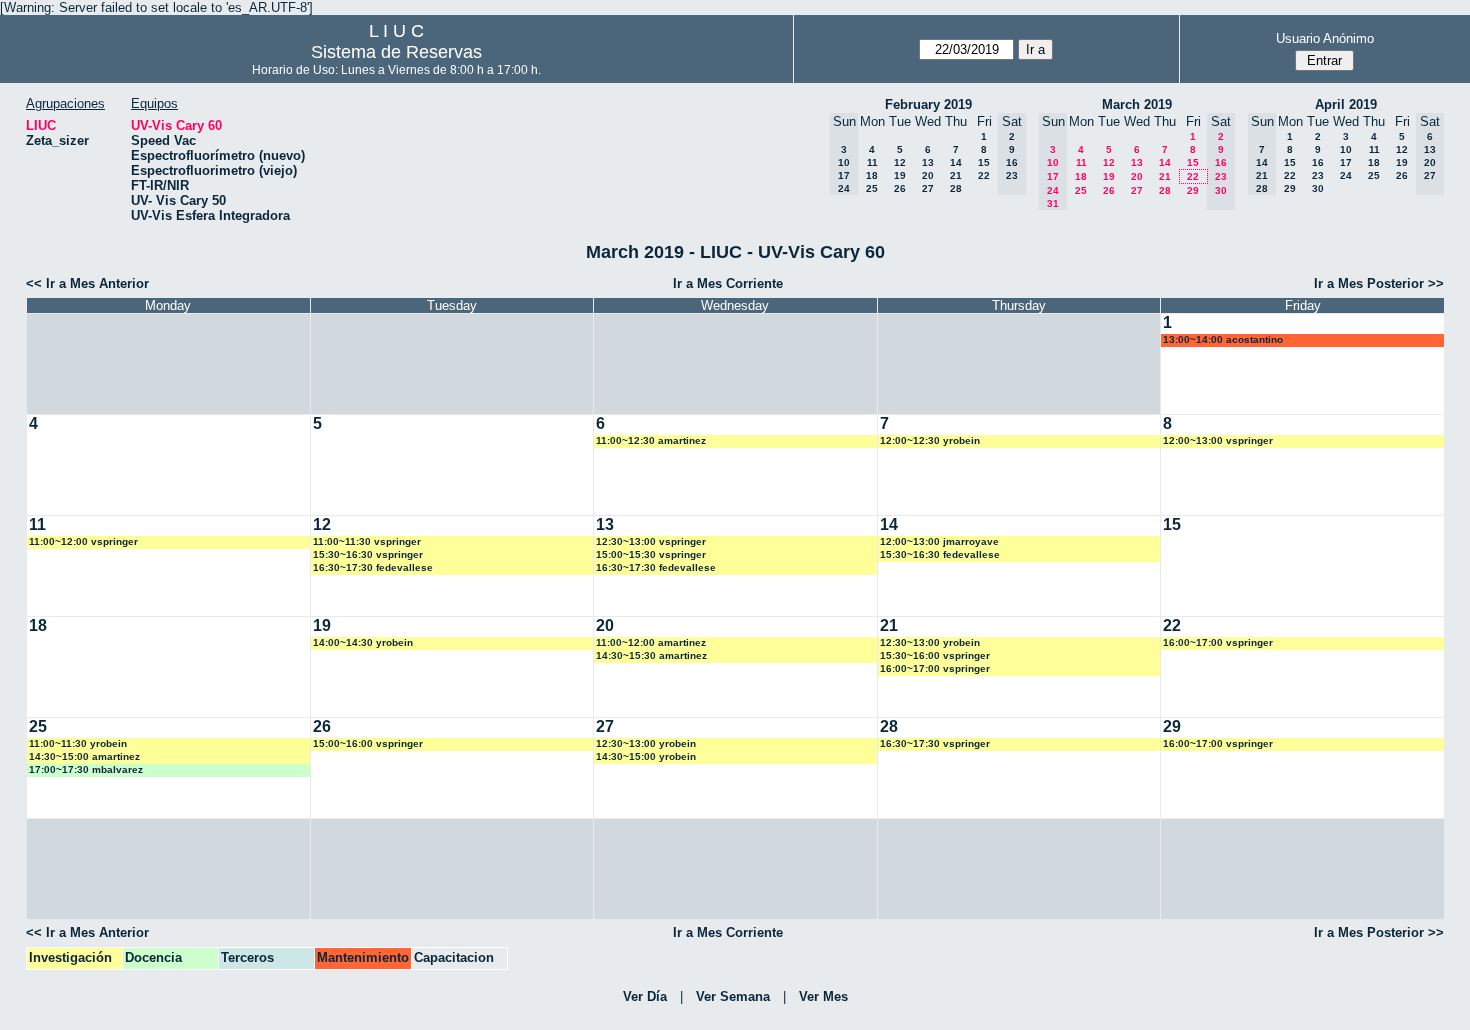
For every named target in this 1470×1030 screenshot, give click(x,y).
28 (956, 188)
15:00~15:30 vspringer (651, 554)
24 (1346, 175)
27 (928, 188)
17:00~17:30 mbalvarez (86, 769)
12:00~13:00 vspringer (1218, 440)
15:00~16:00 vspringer (368, 743)
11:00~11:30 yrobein (78, 743)
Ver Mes (823, 996)
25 (872, 188)
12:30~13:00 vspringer (651, 541)
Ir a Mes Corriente (728, 283)
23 (1318, 175)
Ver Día (645, 996)
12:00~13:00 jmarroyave (939, 541)
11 (872, 162)
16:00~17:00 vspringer (935, 668)
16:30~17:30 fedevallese (373, 567)
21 (956, 175)
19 (900, 175)
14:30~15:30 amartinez (651, 655)
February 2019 (928, 104)
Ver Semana (733, 996)
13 (928, 162)
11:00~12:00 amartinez (651, 642)
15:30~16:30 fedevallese (940, 554)
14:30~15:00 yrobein (646, 756)
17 (1346, 162)
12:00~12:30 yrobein (930, 440)
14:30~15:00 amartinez (84, 756)
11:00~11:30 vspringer (367, 541)
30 (1318, 188)
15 (984, 162)
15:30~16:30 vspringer (368, 554)
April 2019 (1346, 104)
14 (956, 162)
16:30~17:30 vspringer (935, 743)
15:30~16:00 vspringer (935, 655)
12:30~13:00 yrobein (930, 642)
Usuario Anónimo (1325, 38)
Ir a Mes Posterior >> (1379, 283)
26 (900, 188)
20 (928, 175)
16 (1318, 162)
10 (1346, 149)
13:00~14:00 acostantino (1223, 339)
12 (900, 162)
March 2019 (1137, 104)
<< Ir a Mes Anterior (87, 283)
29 (1193, 190)
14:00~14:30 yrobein (363, 642)
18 (872, 175)
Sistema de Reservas (396, 52)
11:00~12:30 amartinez (651, 440)
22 (984, 175)
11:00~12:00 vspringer (83, 541)
